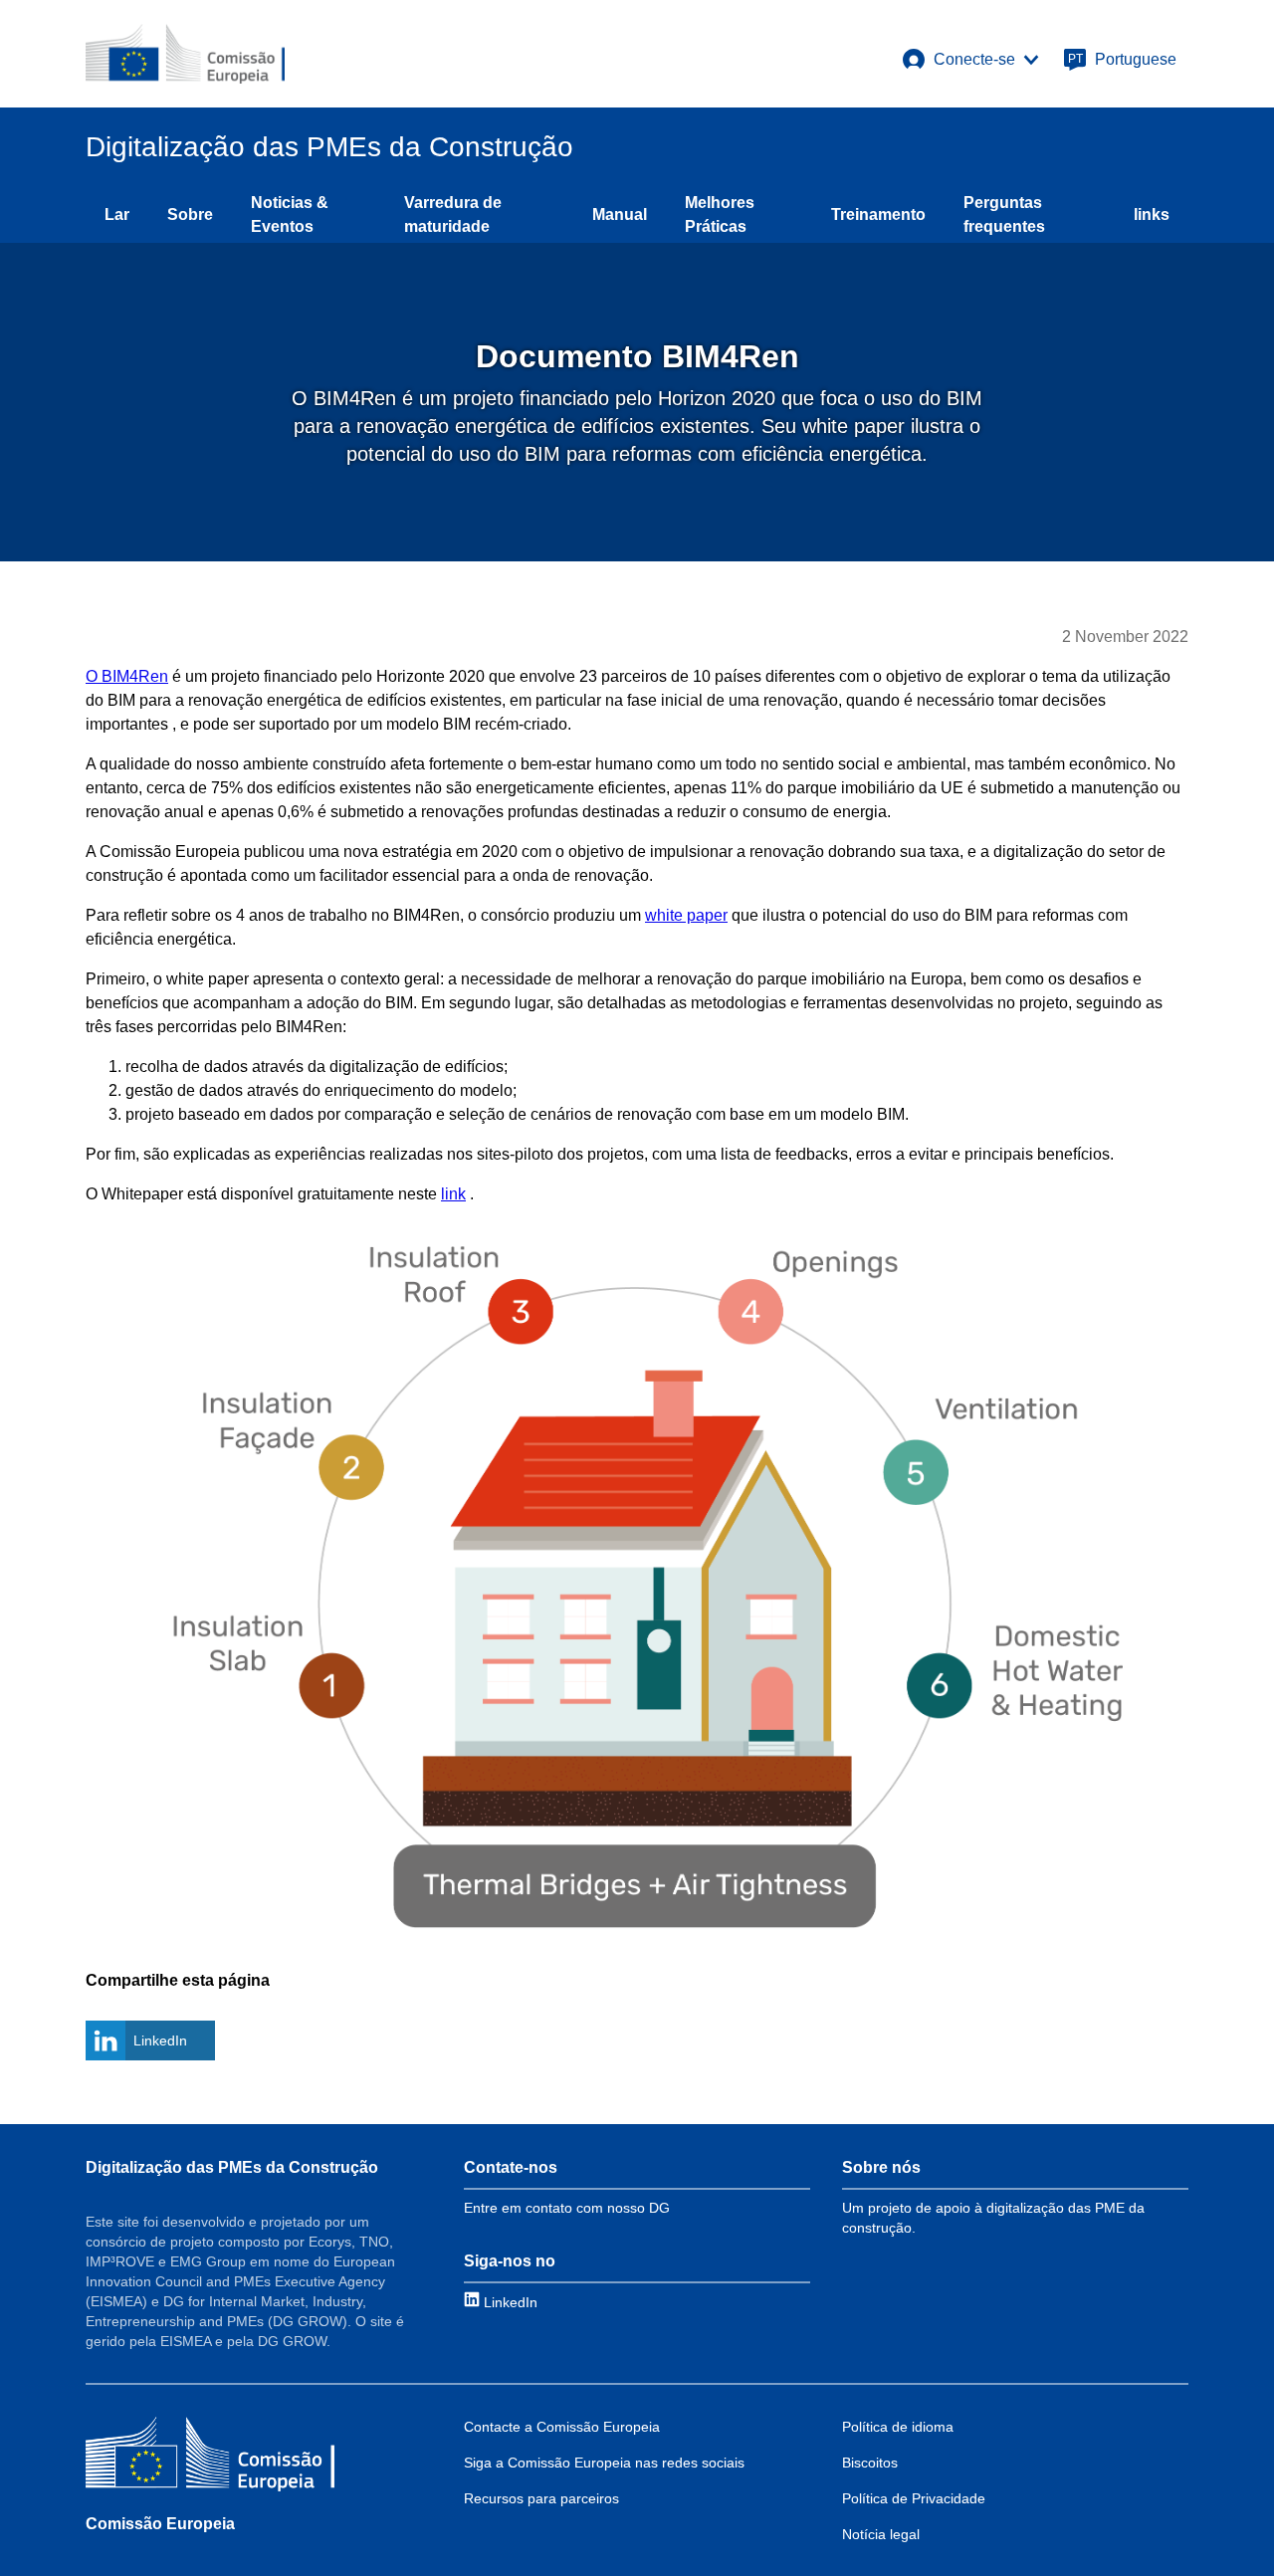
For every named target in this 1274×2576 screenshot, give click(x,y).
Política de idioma (898, 2427)
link (453, 1194)
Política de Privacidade (914, 2498)
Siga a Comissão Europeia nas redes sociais (604, 2463)
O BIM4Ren (127, 676)
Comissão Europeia (160, 2524)
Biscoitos (870, 2463)
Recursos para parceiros (541, 2498)
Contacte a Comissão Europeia (562, 2427)
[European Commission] (185, 54)
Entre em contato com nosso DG (567, 2208)
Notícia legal (881, 2534)
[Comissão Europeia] (210, 2457)
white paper (686, 915)
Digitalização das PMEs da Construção (232, 2167)
